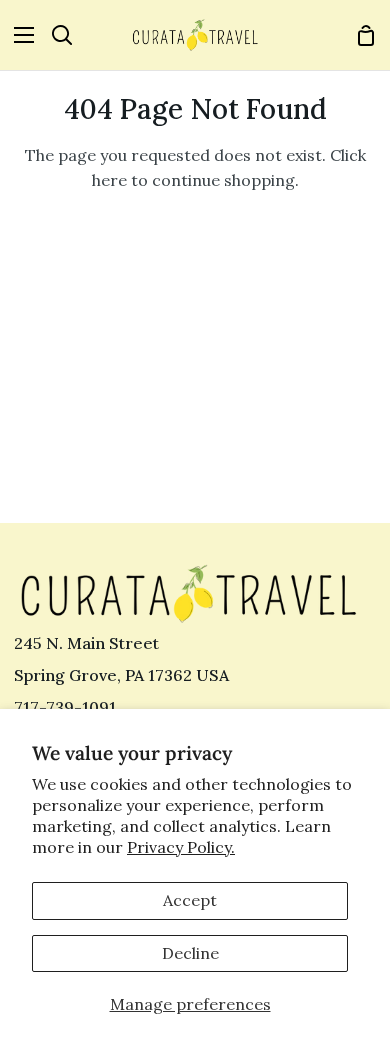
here (109, 180)
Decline (190, 953)
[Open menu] (18, 35)
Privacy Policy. (181, 847)
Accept (190, 900)
